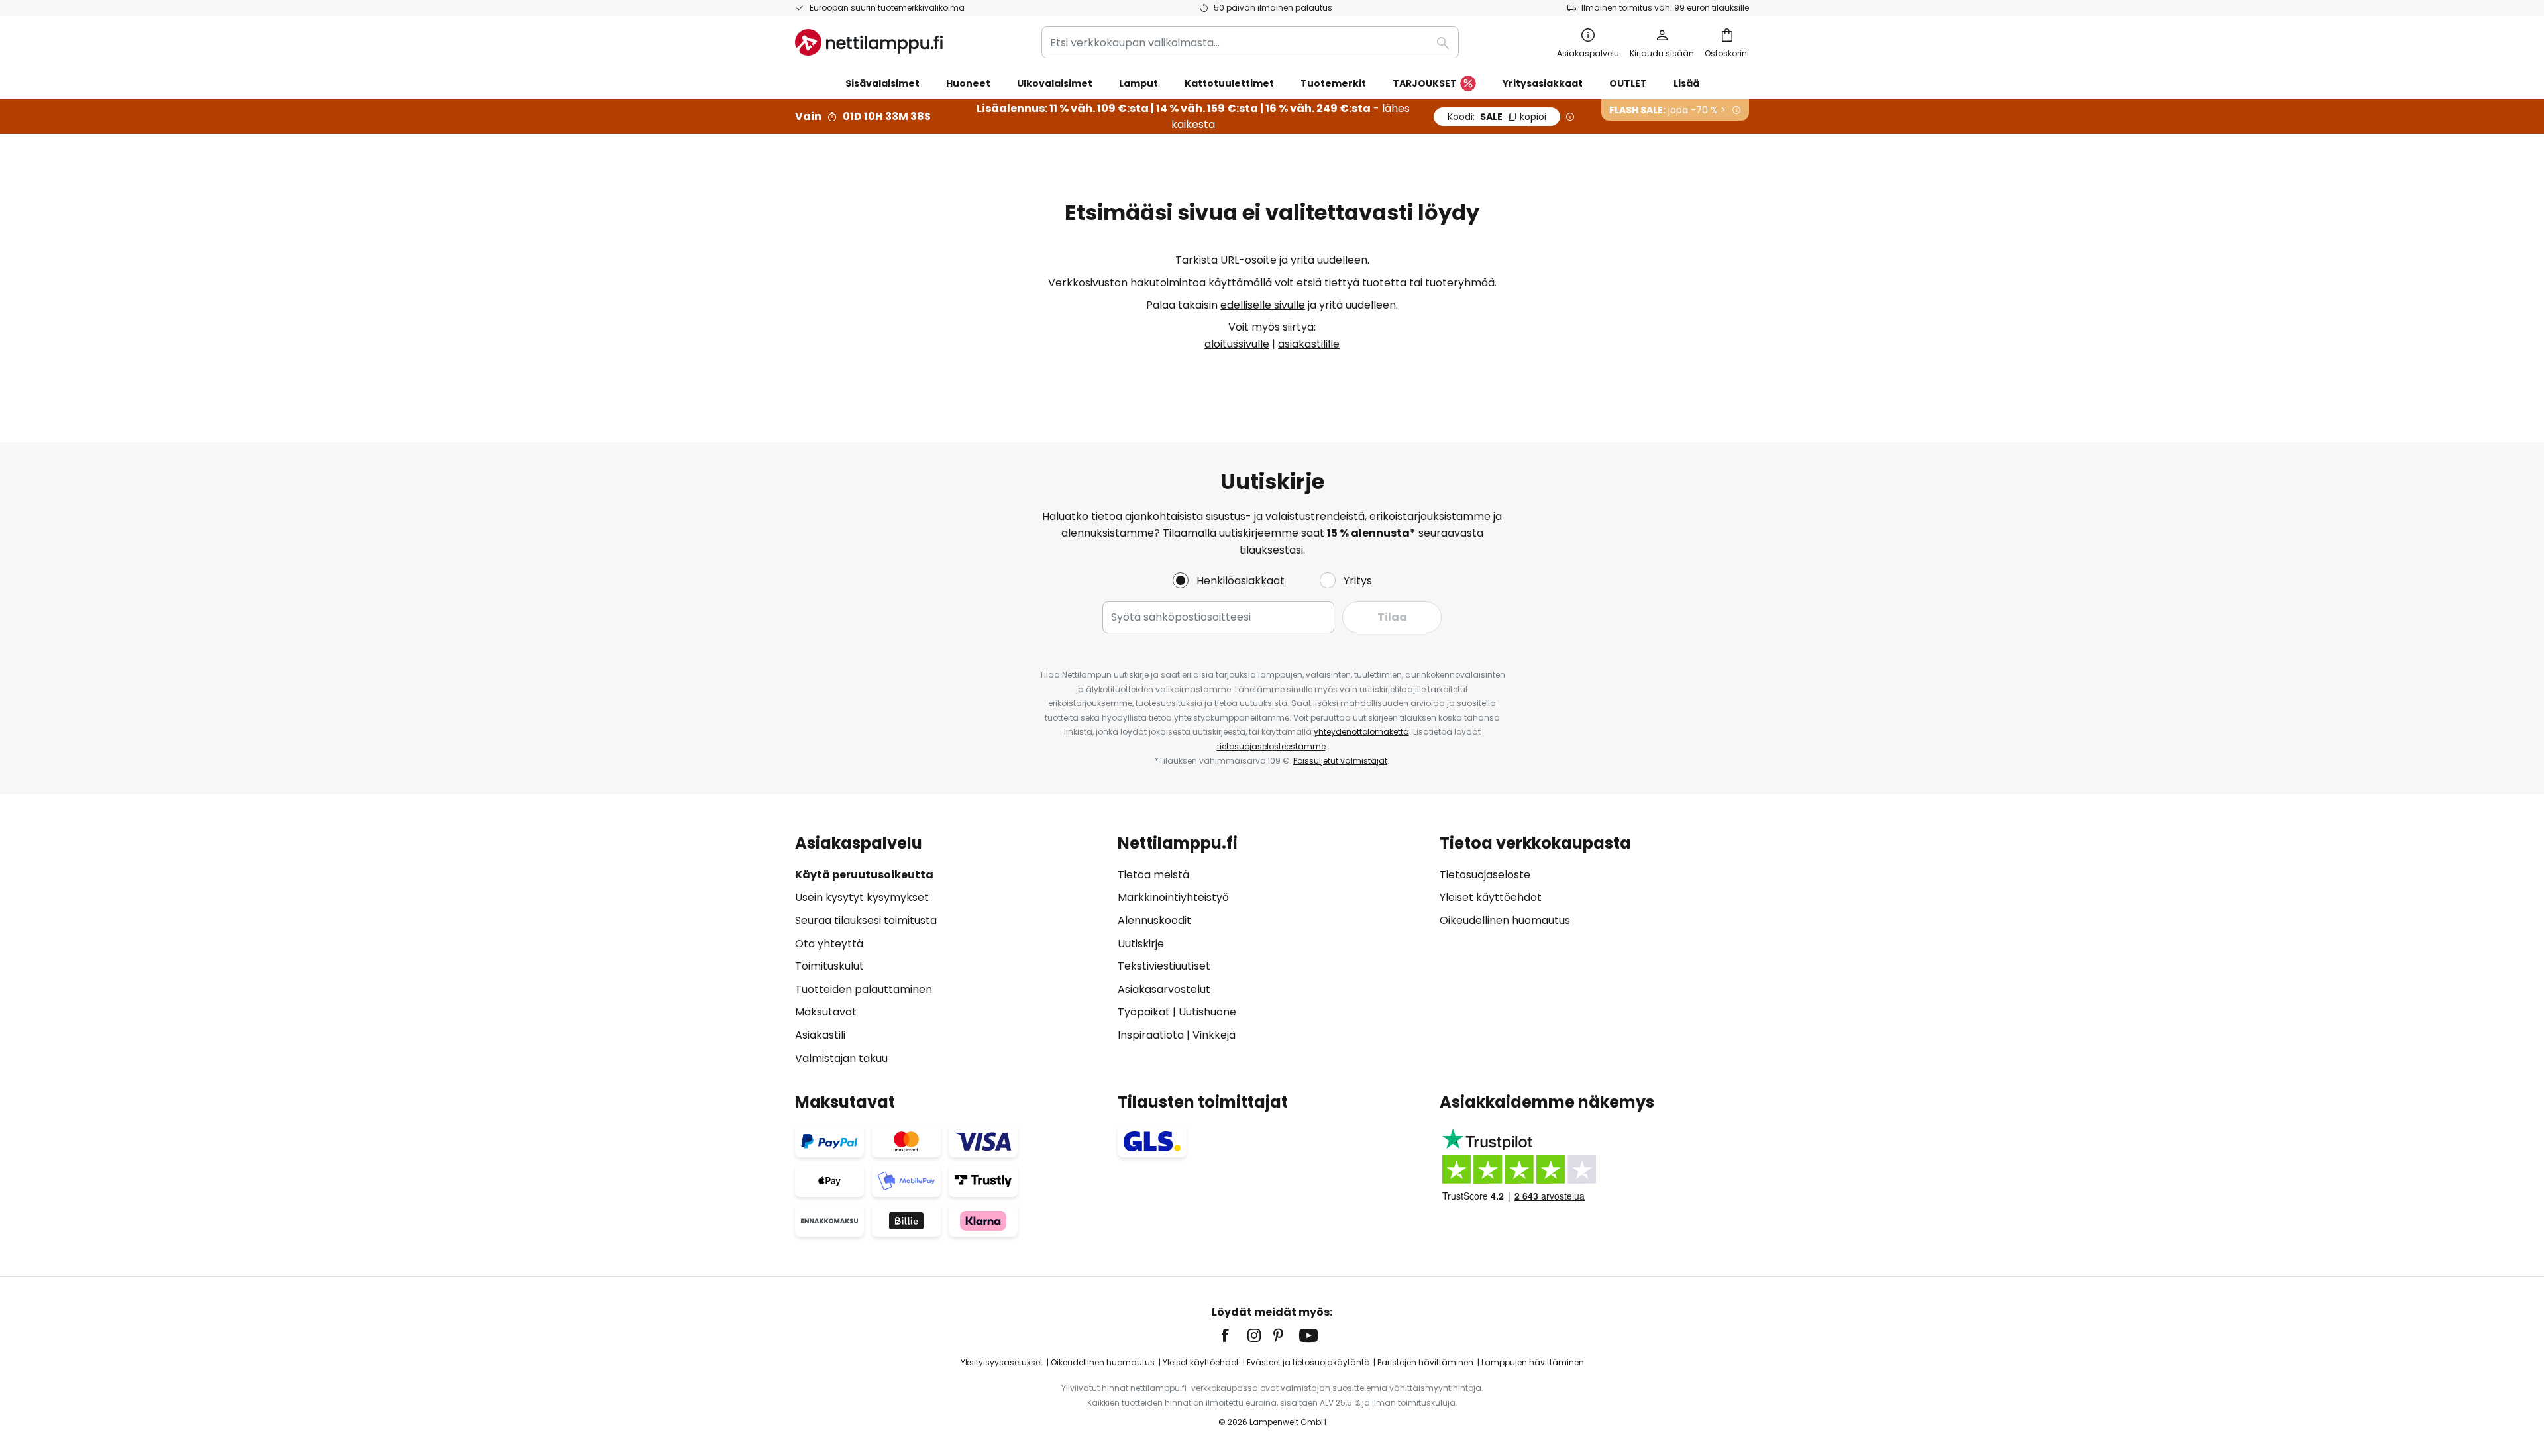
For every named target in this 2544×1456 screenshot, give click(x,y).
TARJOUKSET (1425, 83)
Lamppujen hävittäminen (1533, 1362)
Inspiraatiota (1151, 1035)
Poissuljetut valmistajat (1340, 761)
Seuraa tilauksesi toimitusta (866, 920)
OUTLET (1628, 83)
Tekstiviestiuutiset (1164, 966)
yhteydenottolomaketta (1361, 732)
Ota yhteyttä (829, 944)
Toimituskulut (829, 966)
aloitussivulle (1237, 344)
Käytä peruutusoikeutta (864, 875)
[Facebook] (1234, 1335)
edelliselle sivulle (1263, 305)
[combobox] (1250, 42)
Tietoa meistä (1153, 875)
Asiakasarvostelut (1164, 989)
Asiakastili (820, 1035)
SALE (1497, 117)
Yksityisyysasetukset (1002, 1362)
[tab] (950, 950)
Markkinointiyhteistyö (1173, 897)
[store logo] (869, 42)
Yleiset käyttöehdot (1491, 897)
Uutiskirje (1141, 944)
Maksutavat (826, 1012)
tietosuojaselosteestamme (1271, 746)
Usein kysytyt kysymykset (862, 897)
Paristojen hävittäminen (1425, 1362)
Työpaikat (1144, 1012)
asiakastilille (1309, 344)
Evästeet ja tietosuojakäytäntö (1308, 1362)
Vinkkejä (1214, 1035)
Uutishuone (1207, 1012)
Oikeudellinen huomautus (1505, 920)
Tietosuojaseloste (1485, 875)
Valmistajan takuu (841, 1058)
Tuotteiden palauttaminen (864, 989)
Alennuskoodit (1154, 920)
